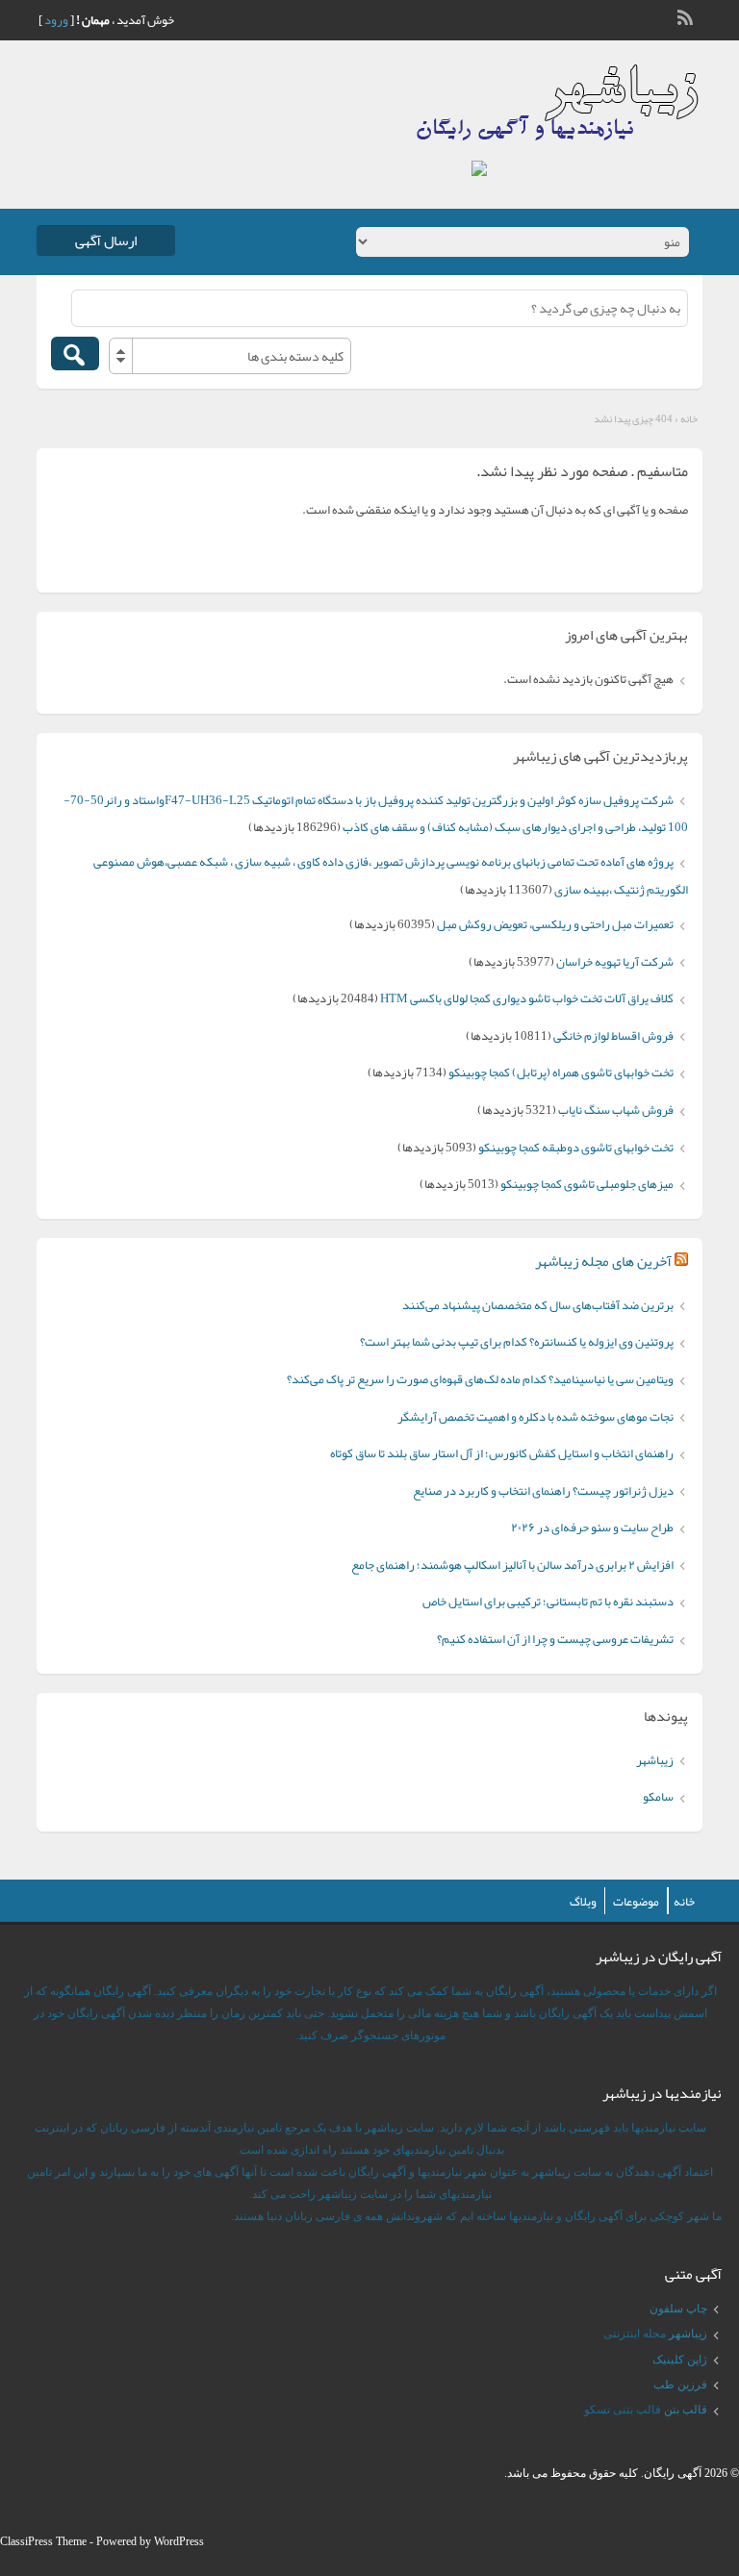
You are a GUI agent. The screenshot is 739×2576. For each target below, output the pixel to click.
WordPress (179, 2541)
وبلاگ (583, 1902)
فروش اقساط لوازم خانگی (613, 1036)
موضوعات (636, 1902)
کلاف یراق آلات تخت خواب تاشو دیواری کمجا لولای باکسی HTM (527, 998)
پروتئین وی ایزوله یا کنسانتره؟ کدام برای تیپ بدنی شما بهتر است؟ (517, 1342)
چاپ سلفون (678, 2309)
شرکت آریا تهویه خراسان (615, 962)
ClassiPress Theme (43, 2541)
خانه (689, 418)
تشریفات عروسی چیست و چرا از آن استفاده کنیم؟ (555, 1639)
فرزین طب (680, 2385)
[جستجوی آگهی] (75, 354)
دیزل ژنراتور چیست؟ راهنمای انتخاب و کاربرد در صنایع (543, 1491)
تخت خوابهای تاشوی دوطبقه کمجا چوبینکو (576, 1148)
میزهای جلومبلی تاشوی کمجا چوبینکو (587, 1184)
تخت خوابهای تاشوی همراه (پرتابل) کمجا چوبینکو (561, 1073)
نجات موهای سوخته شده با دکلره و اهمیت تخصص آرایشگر (535, 1417)
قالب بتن (686, 2410)
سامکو (658, 1797)
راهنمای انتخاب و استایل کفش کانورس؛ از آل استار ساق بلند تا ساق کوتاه (502, 1453)
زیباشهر (655, 1760)
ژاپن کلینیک (680, 2360)
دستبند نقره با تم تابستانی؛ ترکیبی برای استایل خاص (548, 1602)
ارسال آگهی (106, 240)
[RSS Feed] (687, 15)
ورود (56, 20)
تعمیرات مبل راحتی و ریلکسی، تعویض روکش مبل (555, 924)
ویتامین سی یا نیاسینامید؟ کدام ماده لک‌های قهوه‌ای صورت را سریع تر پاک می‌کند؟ (480, 1379)
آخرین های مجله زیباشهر (603, 1261)
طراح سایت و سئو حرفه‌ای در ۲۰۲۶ (592, 1528)
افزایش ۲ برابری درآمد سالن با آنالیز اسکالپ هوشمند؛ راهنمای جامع (512, 1565)
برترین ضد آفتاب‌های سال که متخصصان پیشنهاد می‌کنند (538, 1305)
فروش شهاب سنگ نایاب (616, 1110)
